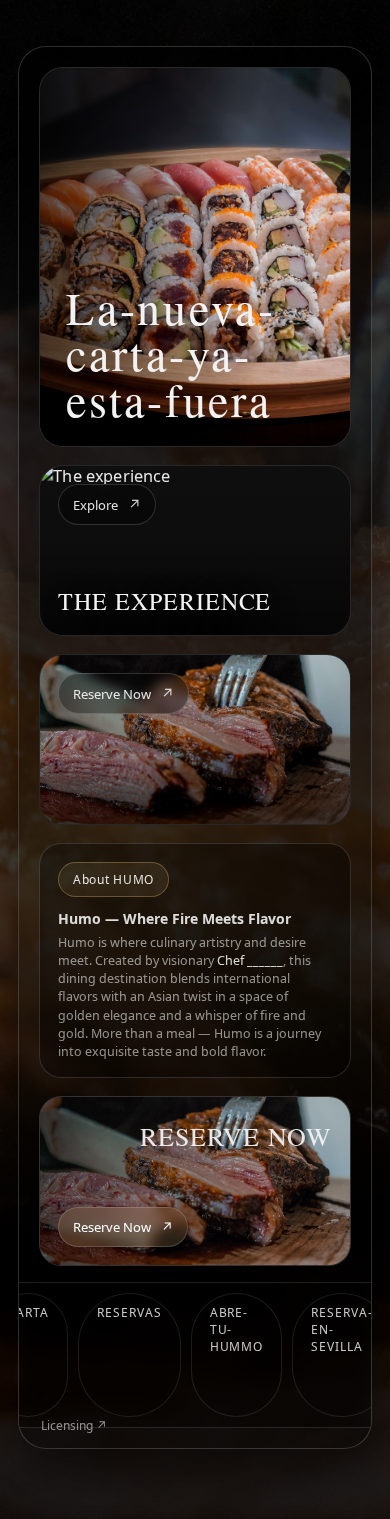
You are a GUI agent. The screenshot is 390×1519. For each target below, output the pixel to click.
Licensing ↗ (74, 1425)
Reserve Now (123, 693)
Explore (107, 504)
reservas (129, 1312)
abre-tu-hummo (237, 1329)
